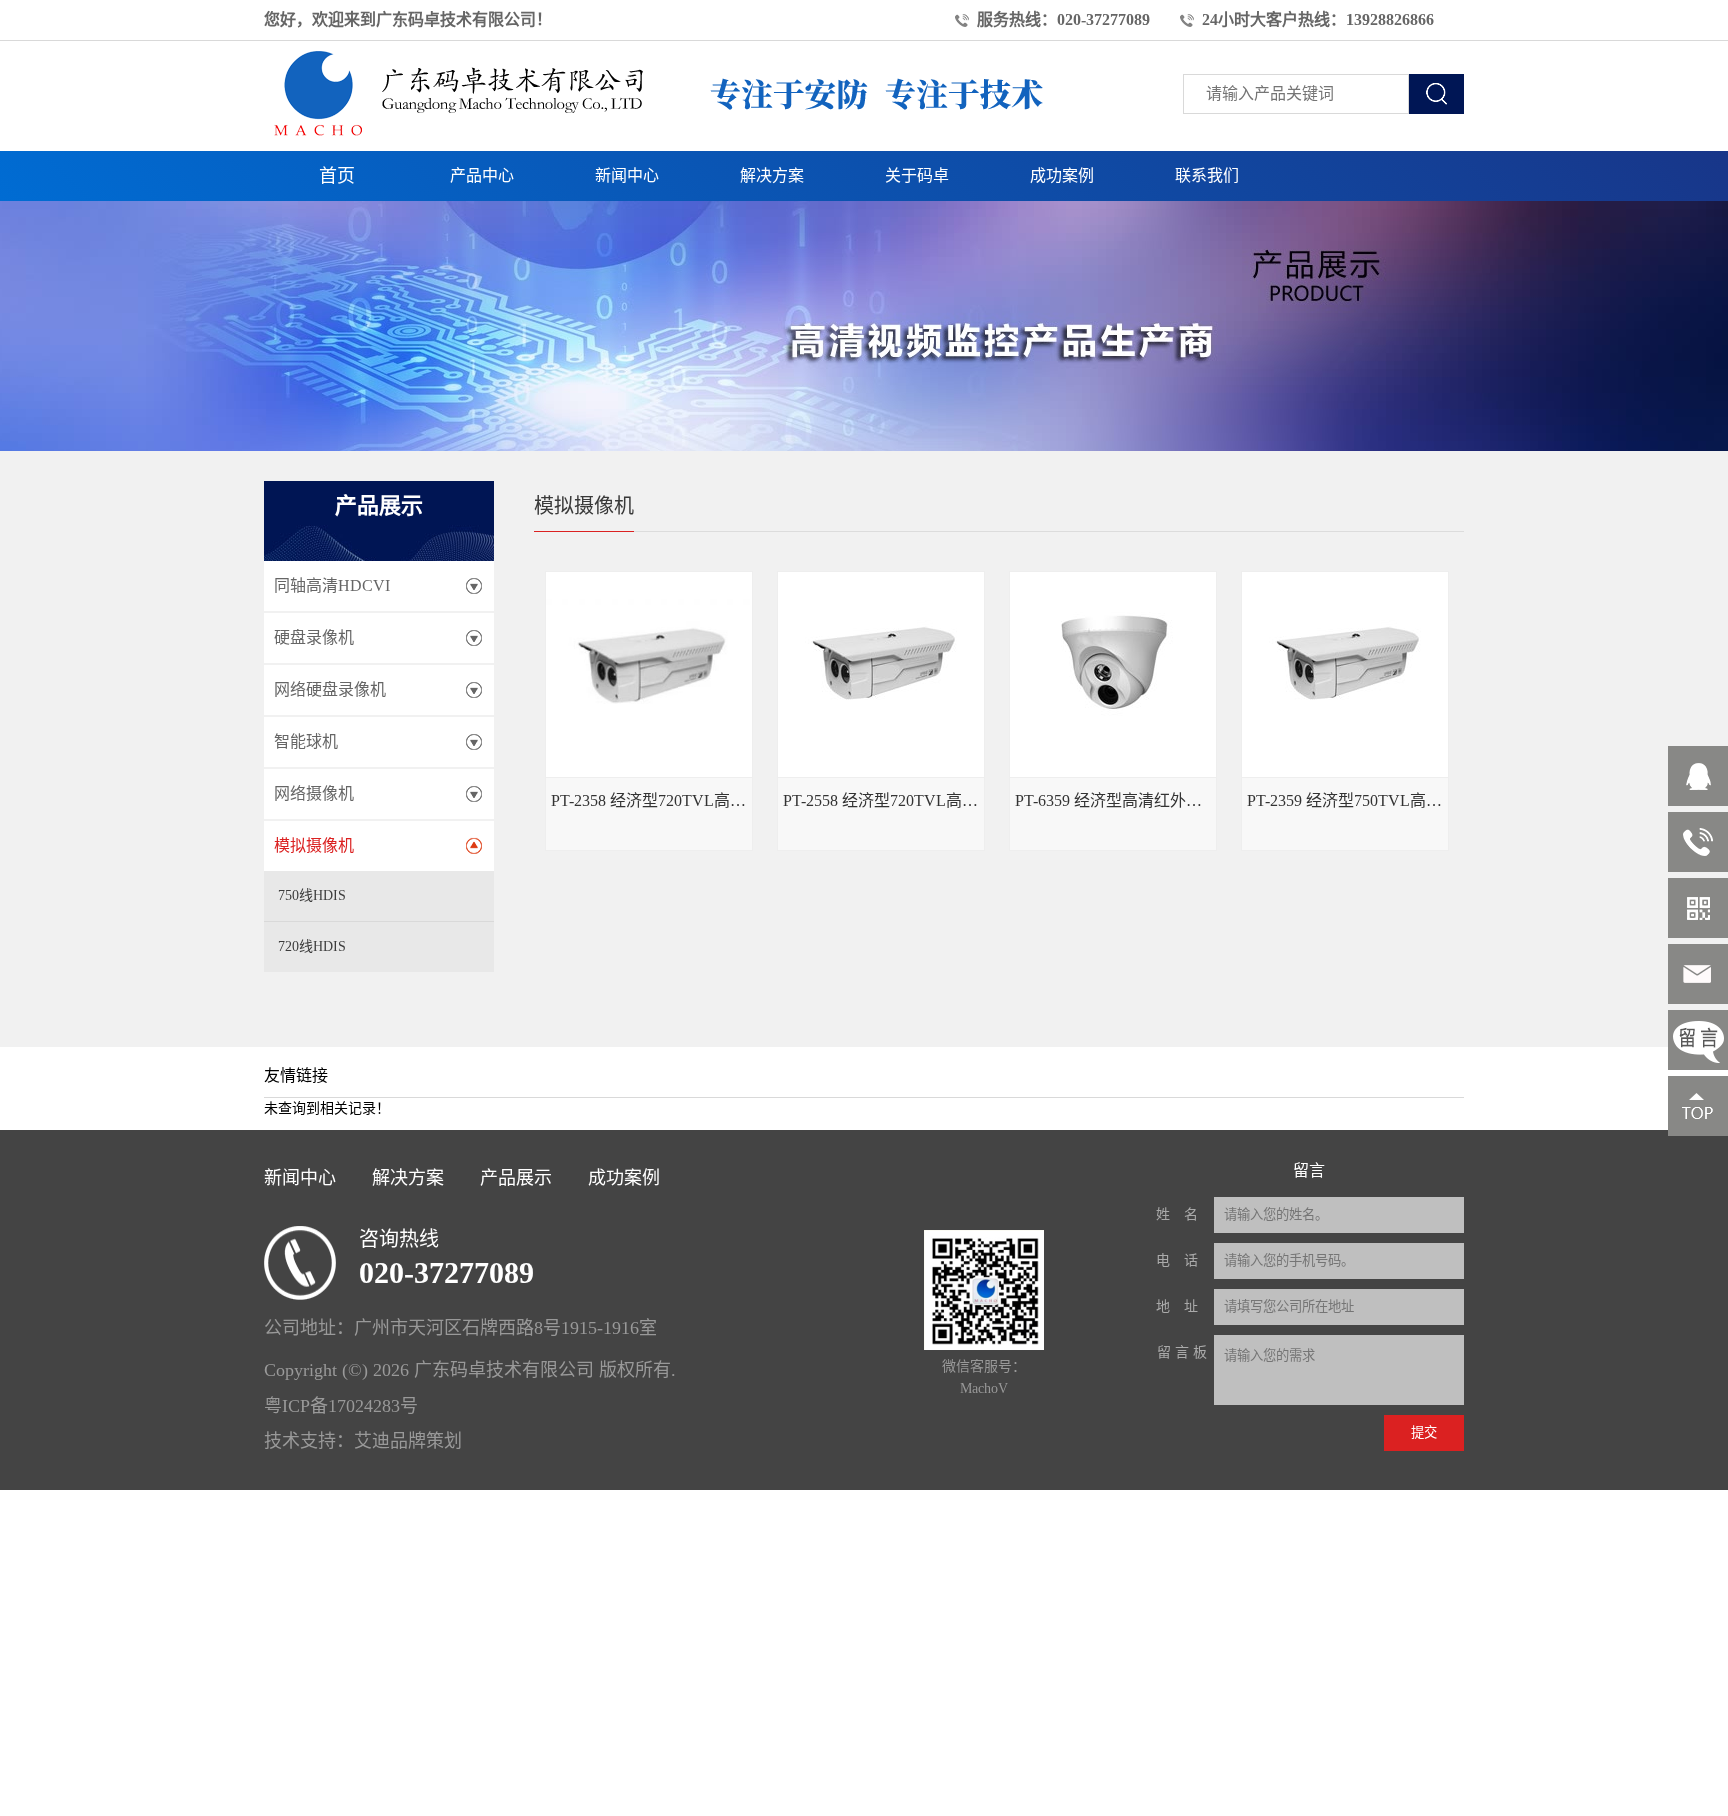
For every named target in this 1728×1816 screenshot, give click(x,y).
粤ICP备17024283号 (341, 1406)
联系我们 (1207, 175)
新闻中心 (627, 175)
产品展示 (516, 1178)
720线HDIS (312, 946)
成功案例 (1062, 175)
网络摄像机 (314, 793)
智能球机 (306, 741)
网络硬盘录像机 (330, 689)
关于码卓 (917, 175)
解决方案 (772, 175)
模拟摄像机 (314, 845)
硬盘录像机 (314, 637)
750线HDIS (312, 895)
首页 (337, 176)
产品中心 (482, 175)
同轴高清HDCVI (332, 585)
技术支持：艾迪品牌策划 (363, 1441)
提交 (1424, 1432)
